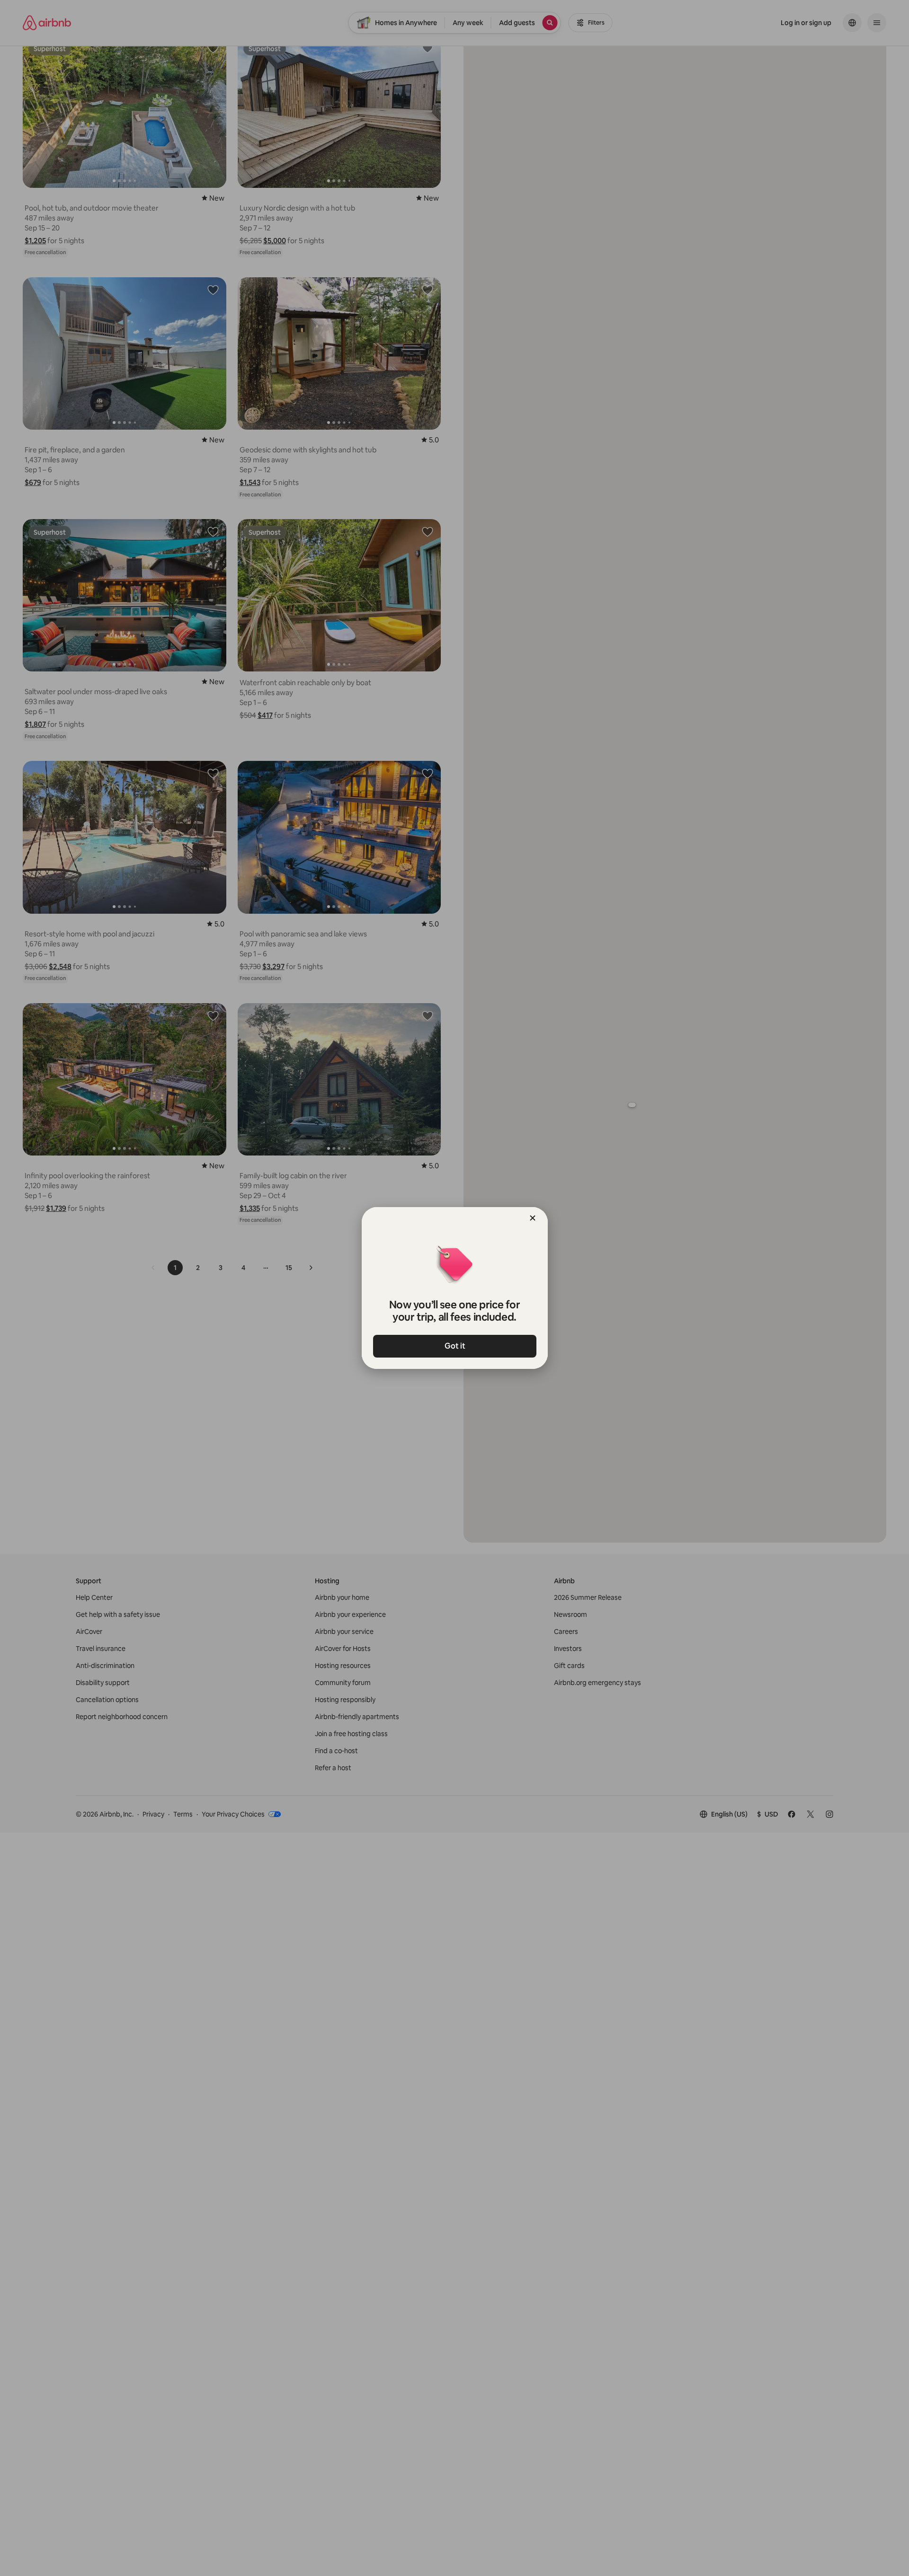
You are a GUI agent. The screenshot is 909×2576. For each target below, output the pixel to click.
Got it (454, 1346)
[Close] (533, 1218)
